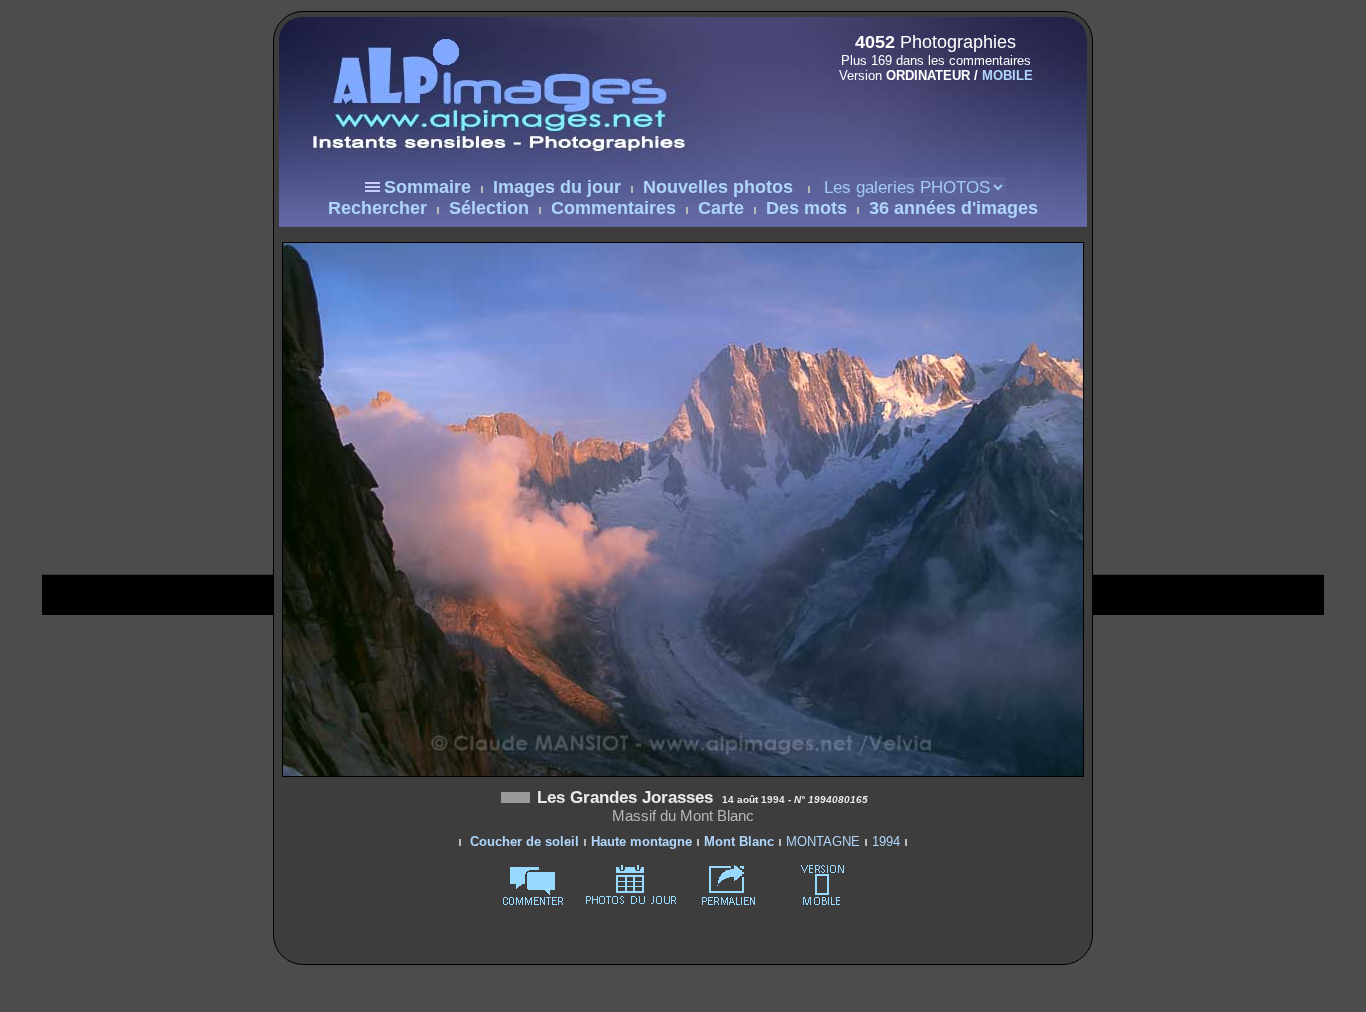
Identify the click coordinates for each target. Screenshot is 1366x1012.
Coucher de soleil (524, 841)
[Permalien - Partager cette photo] (729, 901)
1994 (886, 841)
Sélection (489, 208)
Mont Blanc (739, 841)
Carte (721, 208)
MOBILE (1007, 75)
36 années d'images (953, 208)
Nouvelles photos (718, 187)
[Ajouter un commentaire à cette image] (533, 901)
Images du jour (557, 187)
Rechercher (377, 208)
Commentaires (613, 208)
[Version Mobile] (929, 117)
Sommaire (427, 187)
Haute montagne (641, 841)
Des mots (806, 208)
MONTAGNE (823, 841)
